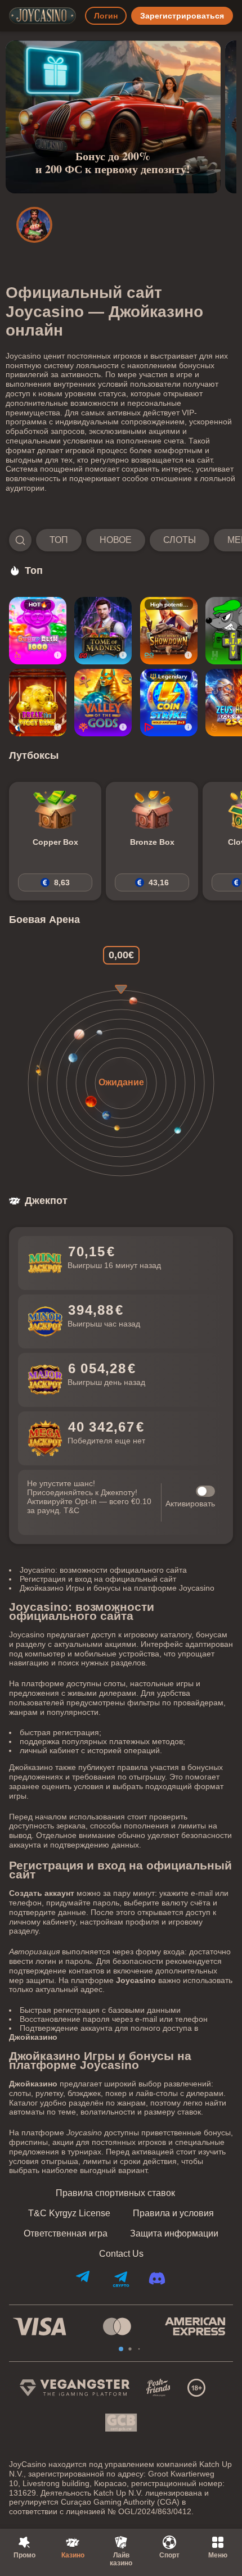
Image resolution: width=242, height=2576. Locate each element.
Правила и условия (173, 2213)
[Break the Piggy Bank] (38, 703)
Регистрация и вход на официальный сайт (98, 1579)
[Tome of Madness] (103, 631)
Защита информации (174, 2234)
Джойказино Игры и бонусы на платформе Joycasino (117, 1588)
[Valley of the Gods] (103, 703)
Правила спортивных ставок (115, 2193)
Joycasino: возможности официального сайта (103, 1570)
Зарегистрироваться (182, 16)
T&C (71, 1510)
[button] (121, 540)
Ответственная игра (66, 2234)
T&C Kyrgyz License (69, 2213)
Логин (106, 16)
